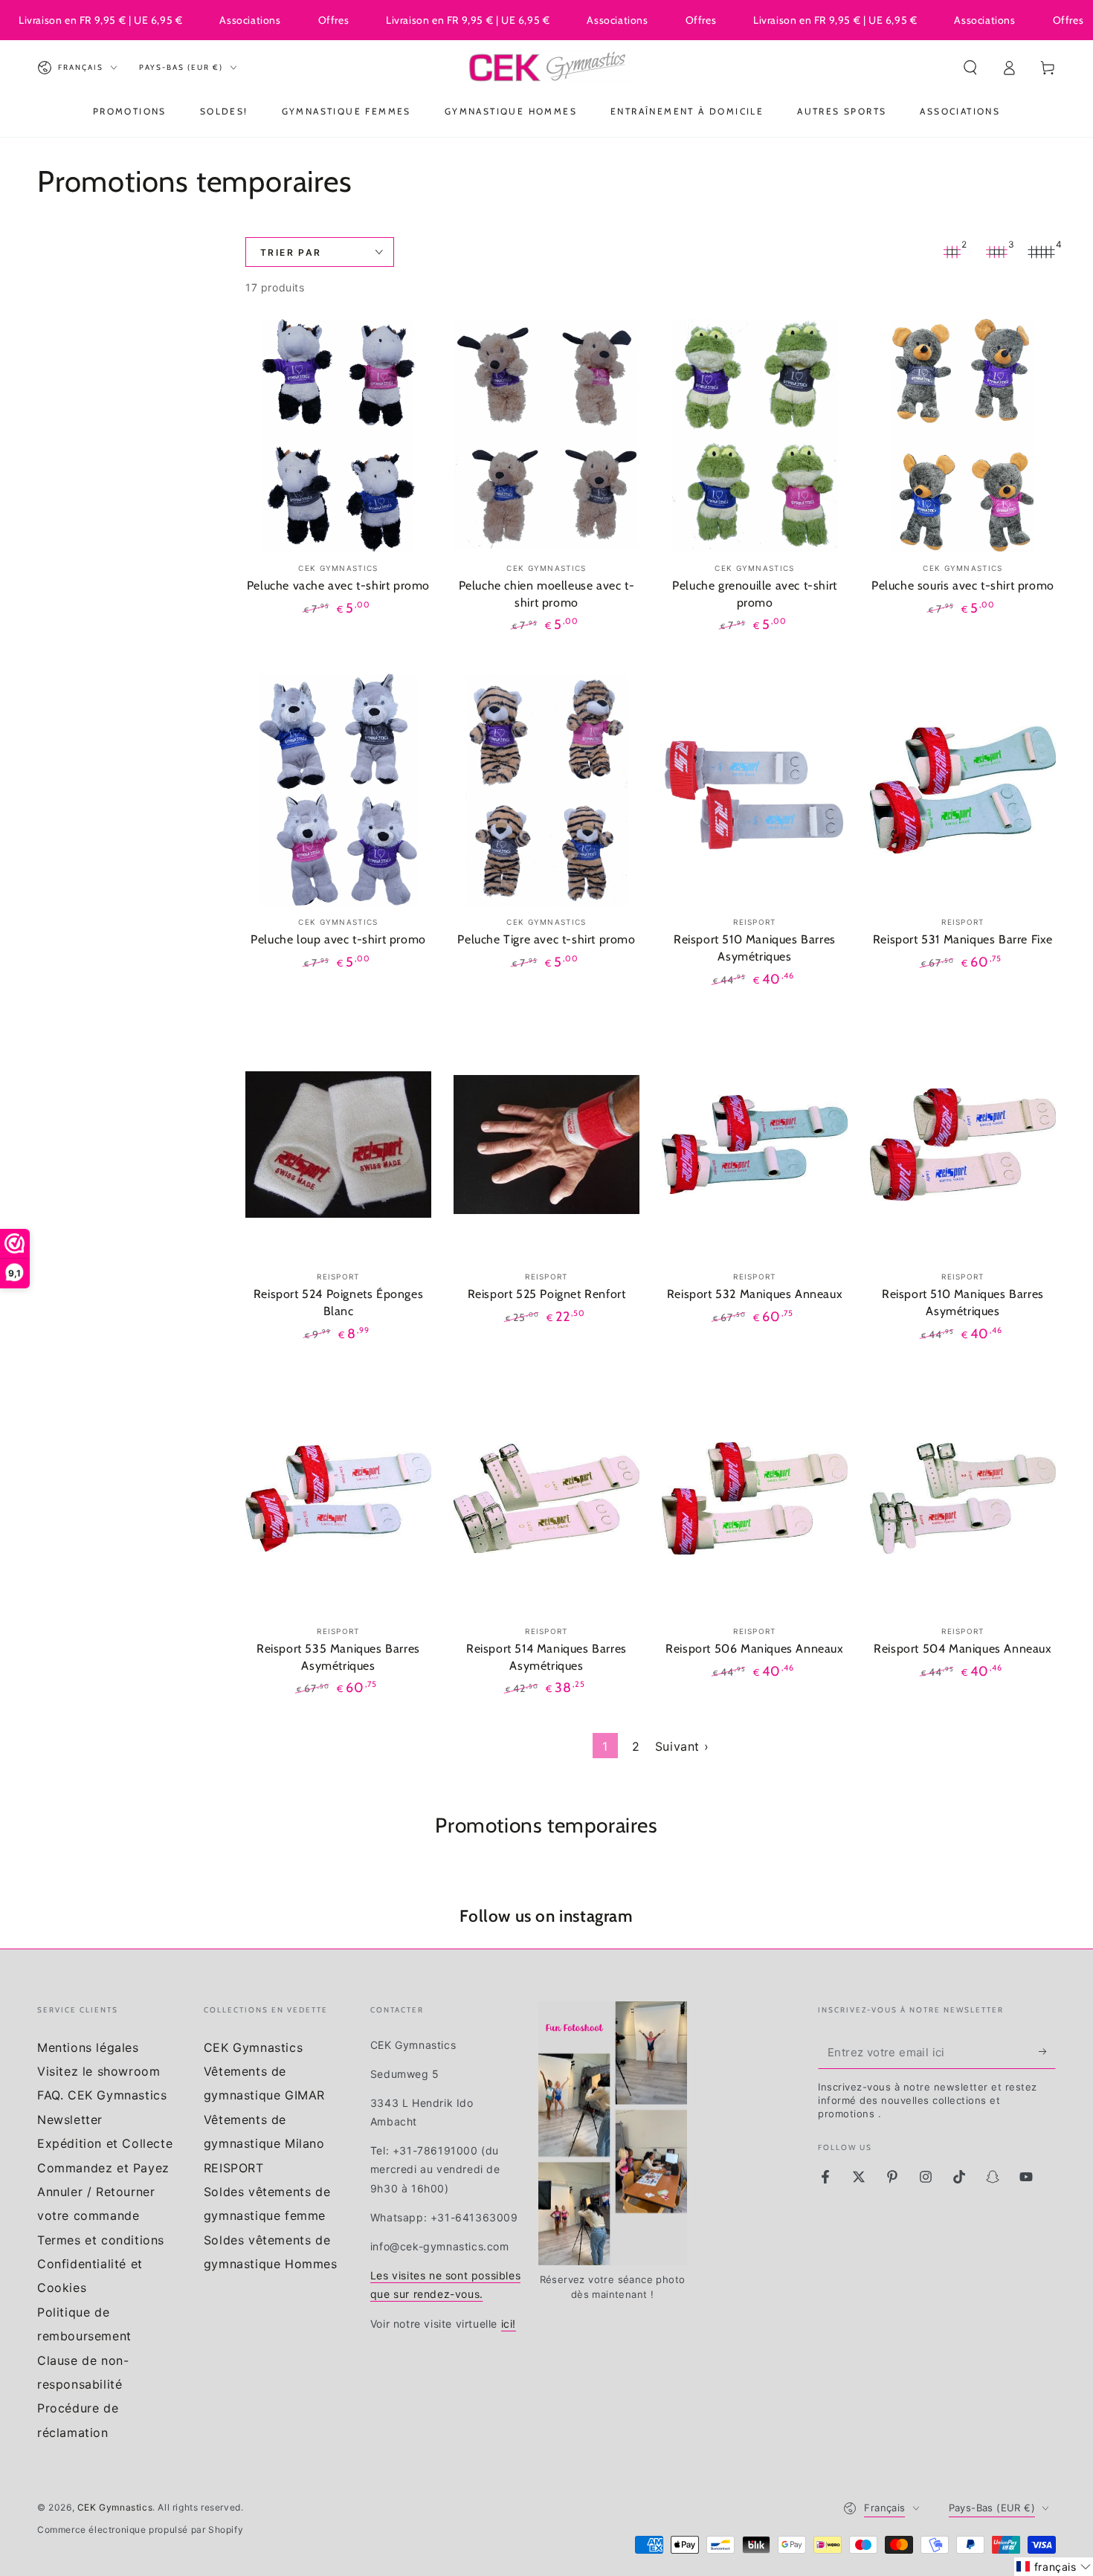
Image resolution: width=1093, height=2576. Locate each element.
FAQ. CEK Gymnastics (102, 2095)
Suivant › (682, 1746)
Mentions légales (88, 2047)
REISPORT (234, 2168)
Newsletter (70, 2120)
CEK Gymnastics (253, 2047)
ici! (509, 2324)
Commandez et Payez (103, 2168)
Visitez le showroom (99, 2071)
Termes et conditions (101, 2240)
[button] (970, 68)
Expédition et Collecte (105, 2143)
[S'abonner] (1047, 2052)
